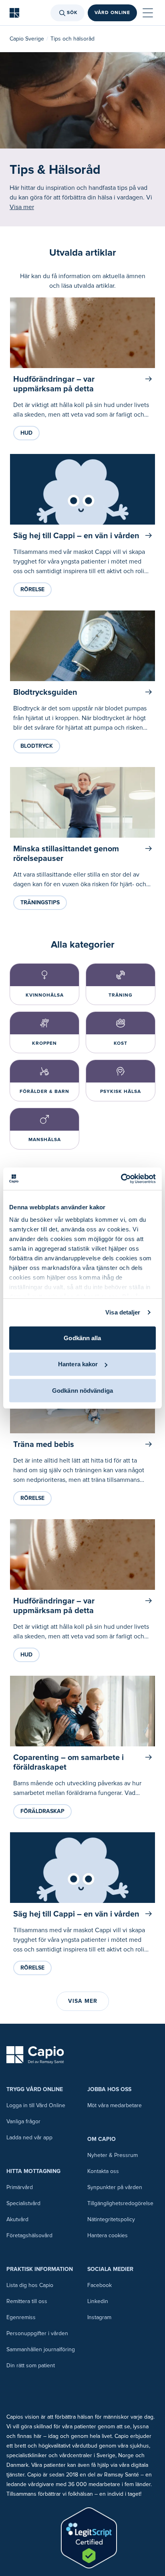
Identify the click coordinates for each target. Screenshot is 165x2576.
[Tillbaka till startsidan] (14, 13)
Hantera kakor (78, 1364)
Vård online (112, 13)
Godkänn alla (82, 1338)
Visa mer (22, 207)
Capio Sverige (27, 39)
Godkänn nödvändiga (82, 1390)
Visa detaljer (123, 1312)
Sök (72, 13)
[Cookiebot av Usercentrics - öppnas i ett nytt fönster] (121, 1179)
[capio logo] (35, 2055)
